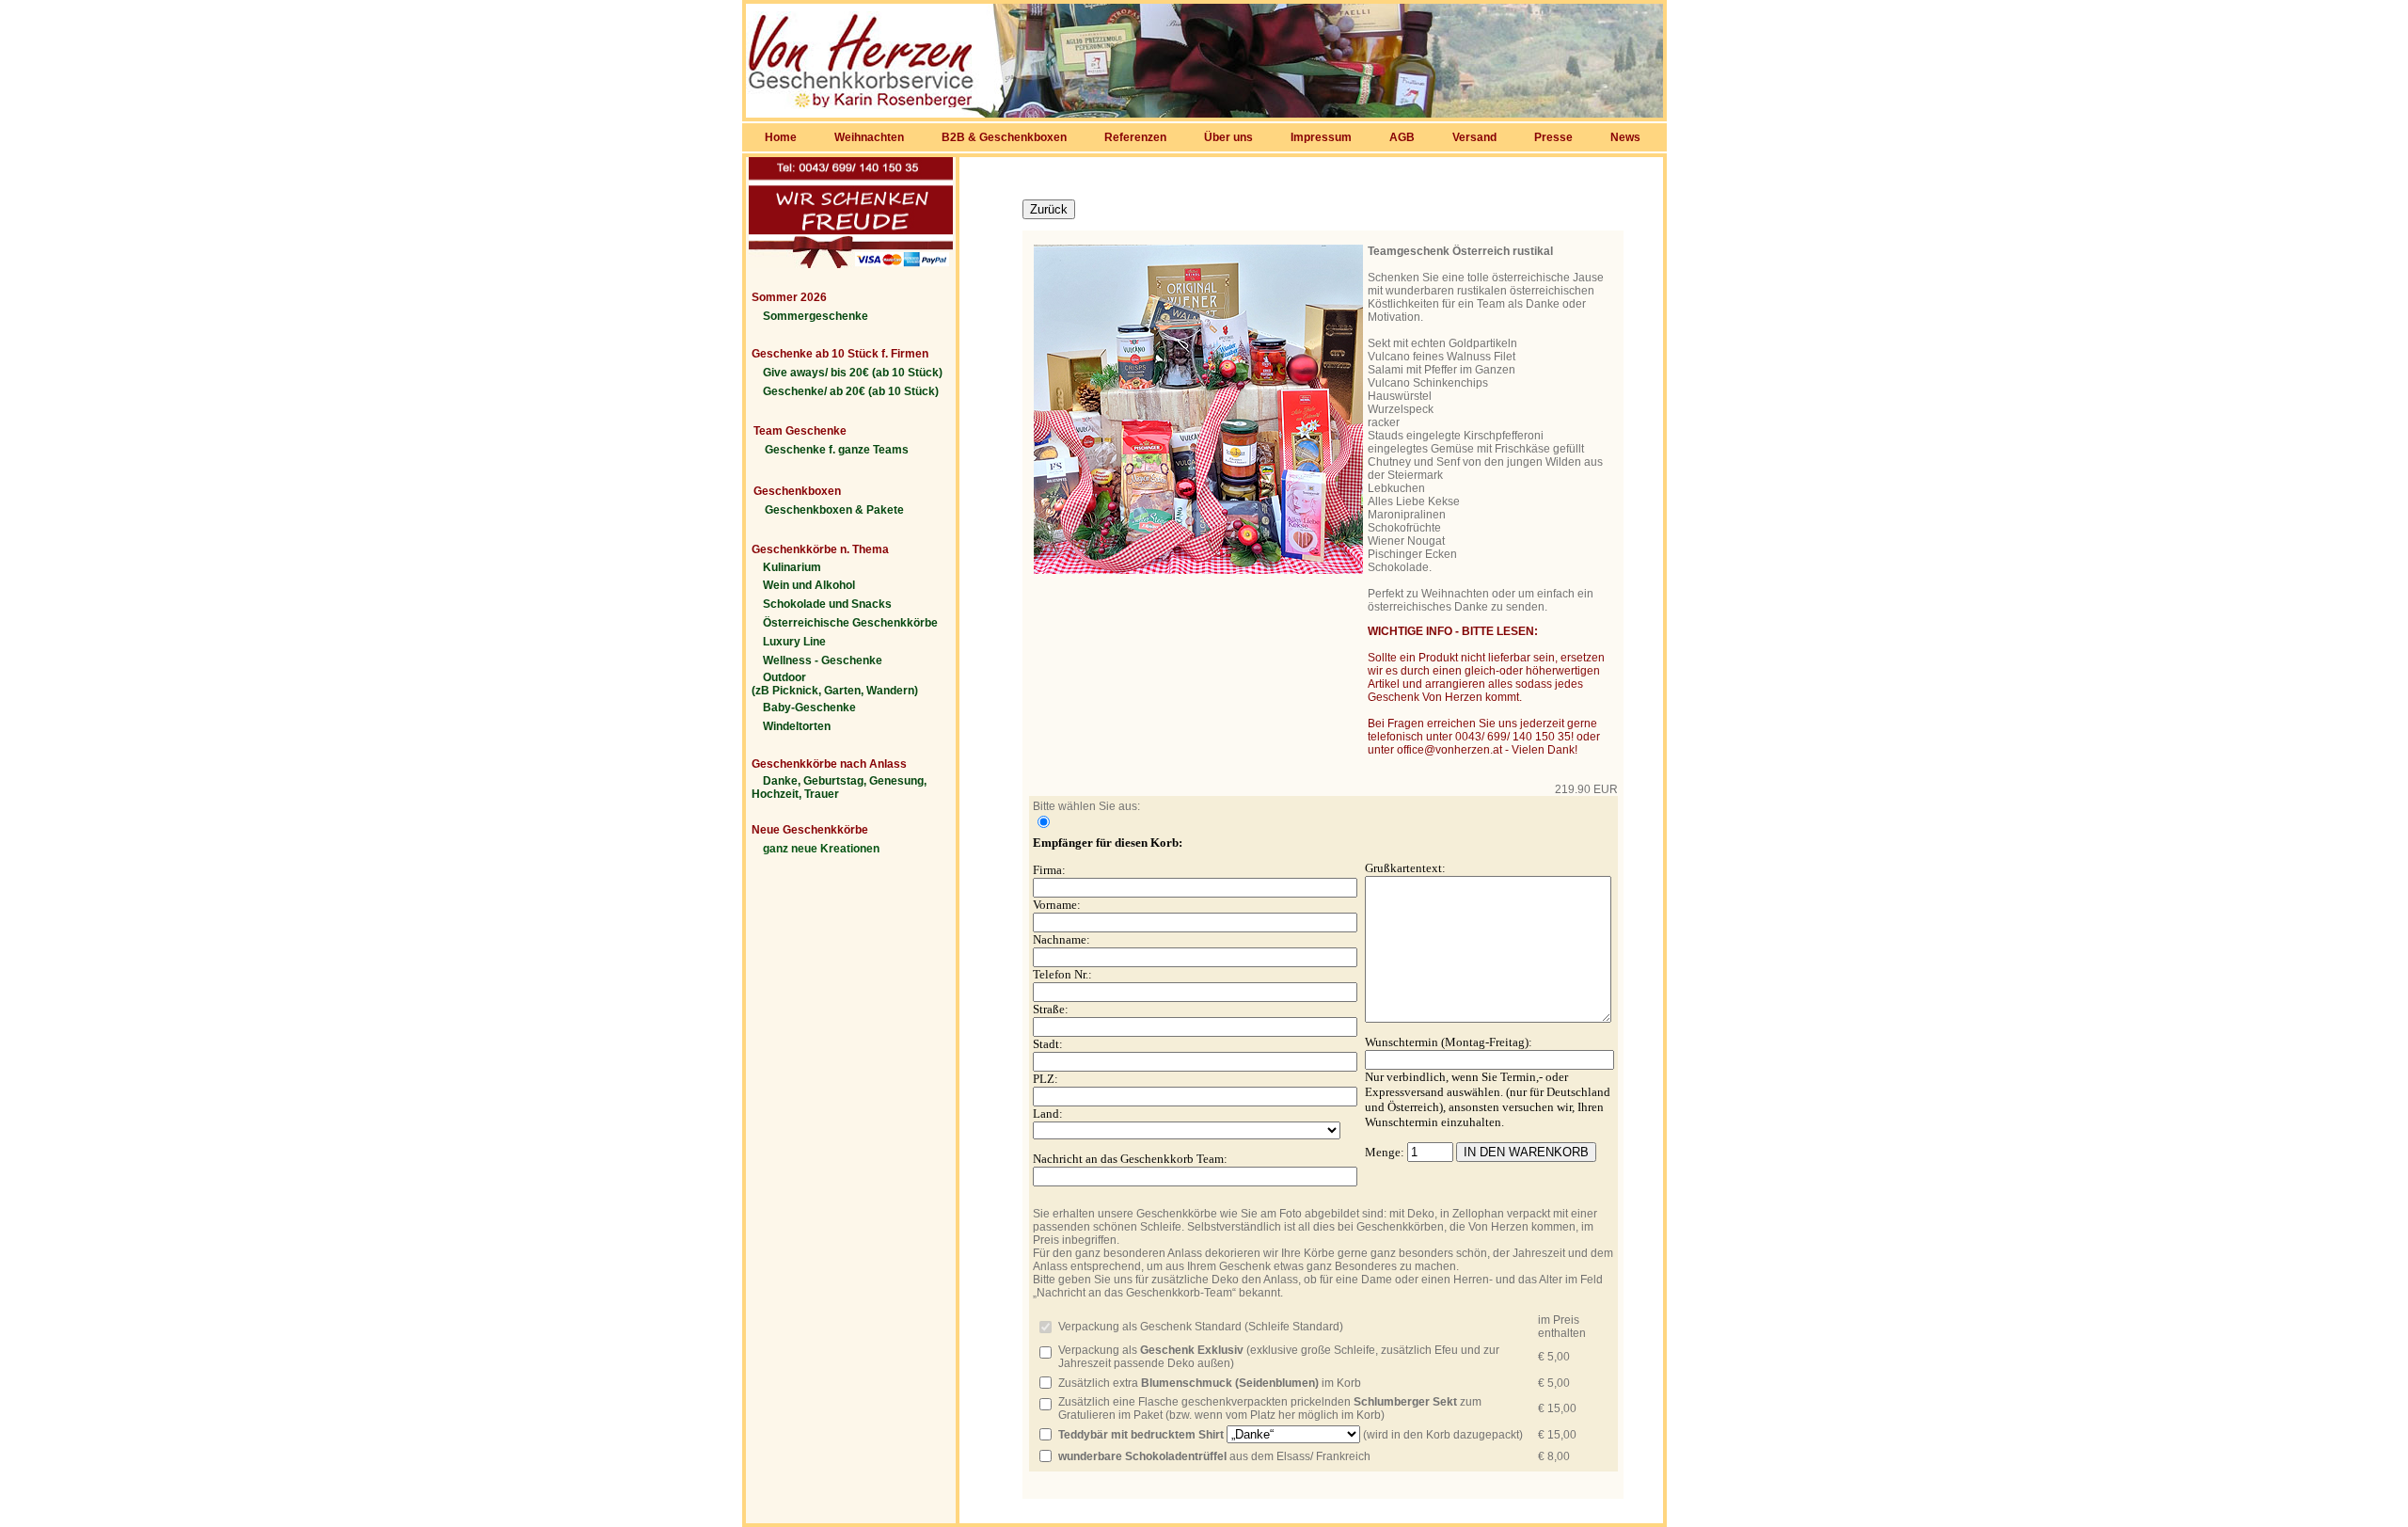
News (1625, 137)
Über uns (1228, 137)
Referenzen (1135, 137)
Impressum (1321, 137)
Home (781, 137)
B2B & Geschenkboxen (1004, 137)
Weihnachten (869, 137)
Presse (1553, 137)
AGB (1402, 137)
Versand (1474, 137)
